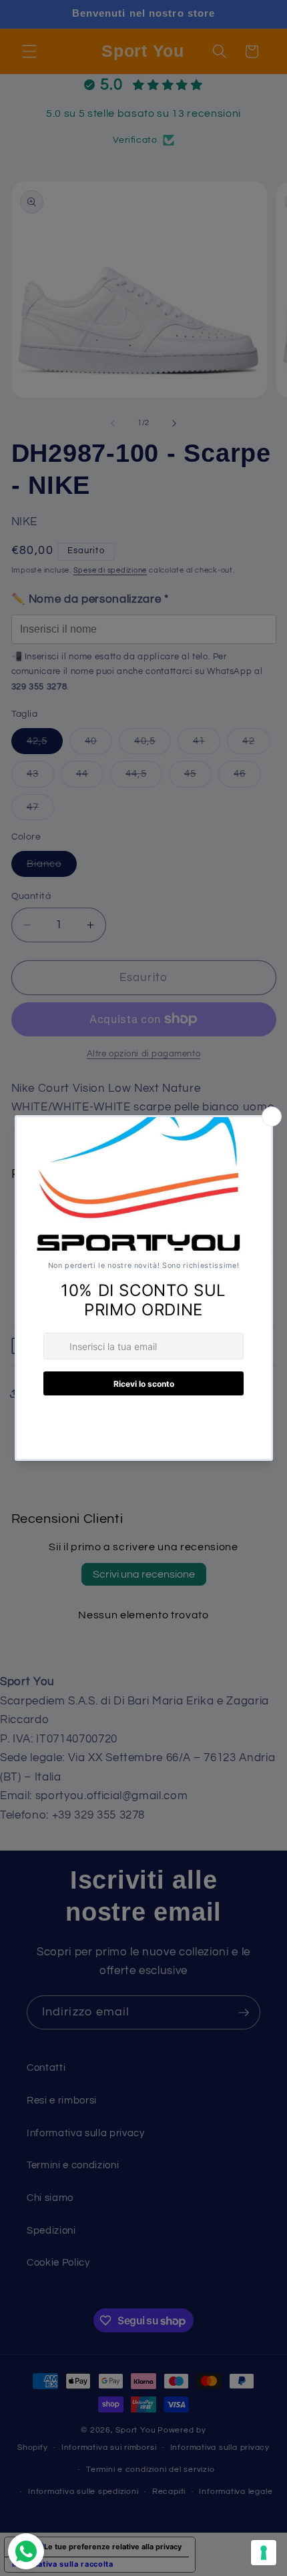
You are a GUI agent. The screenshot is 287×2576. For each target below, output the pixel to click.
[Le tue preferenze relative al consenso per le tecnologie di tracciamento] (264, 2553)
